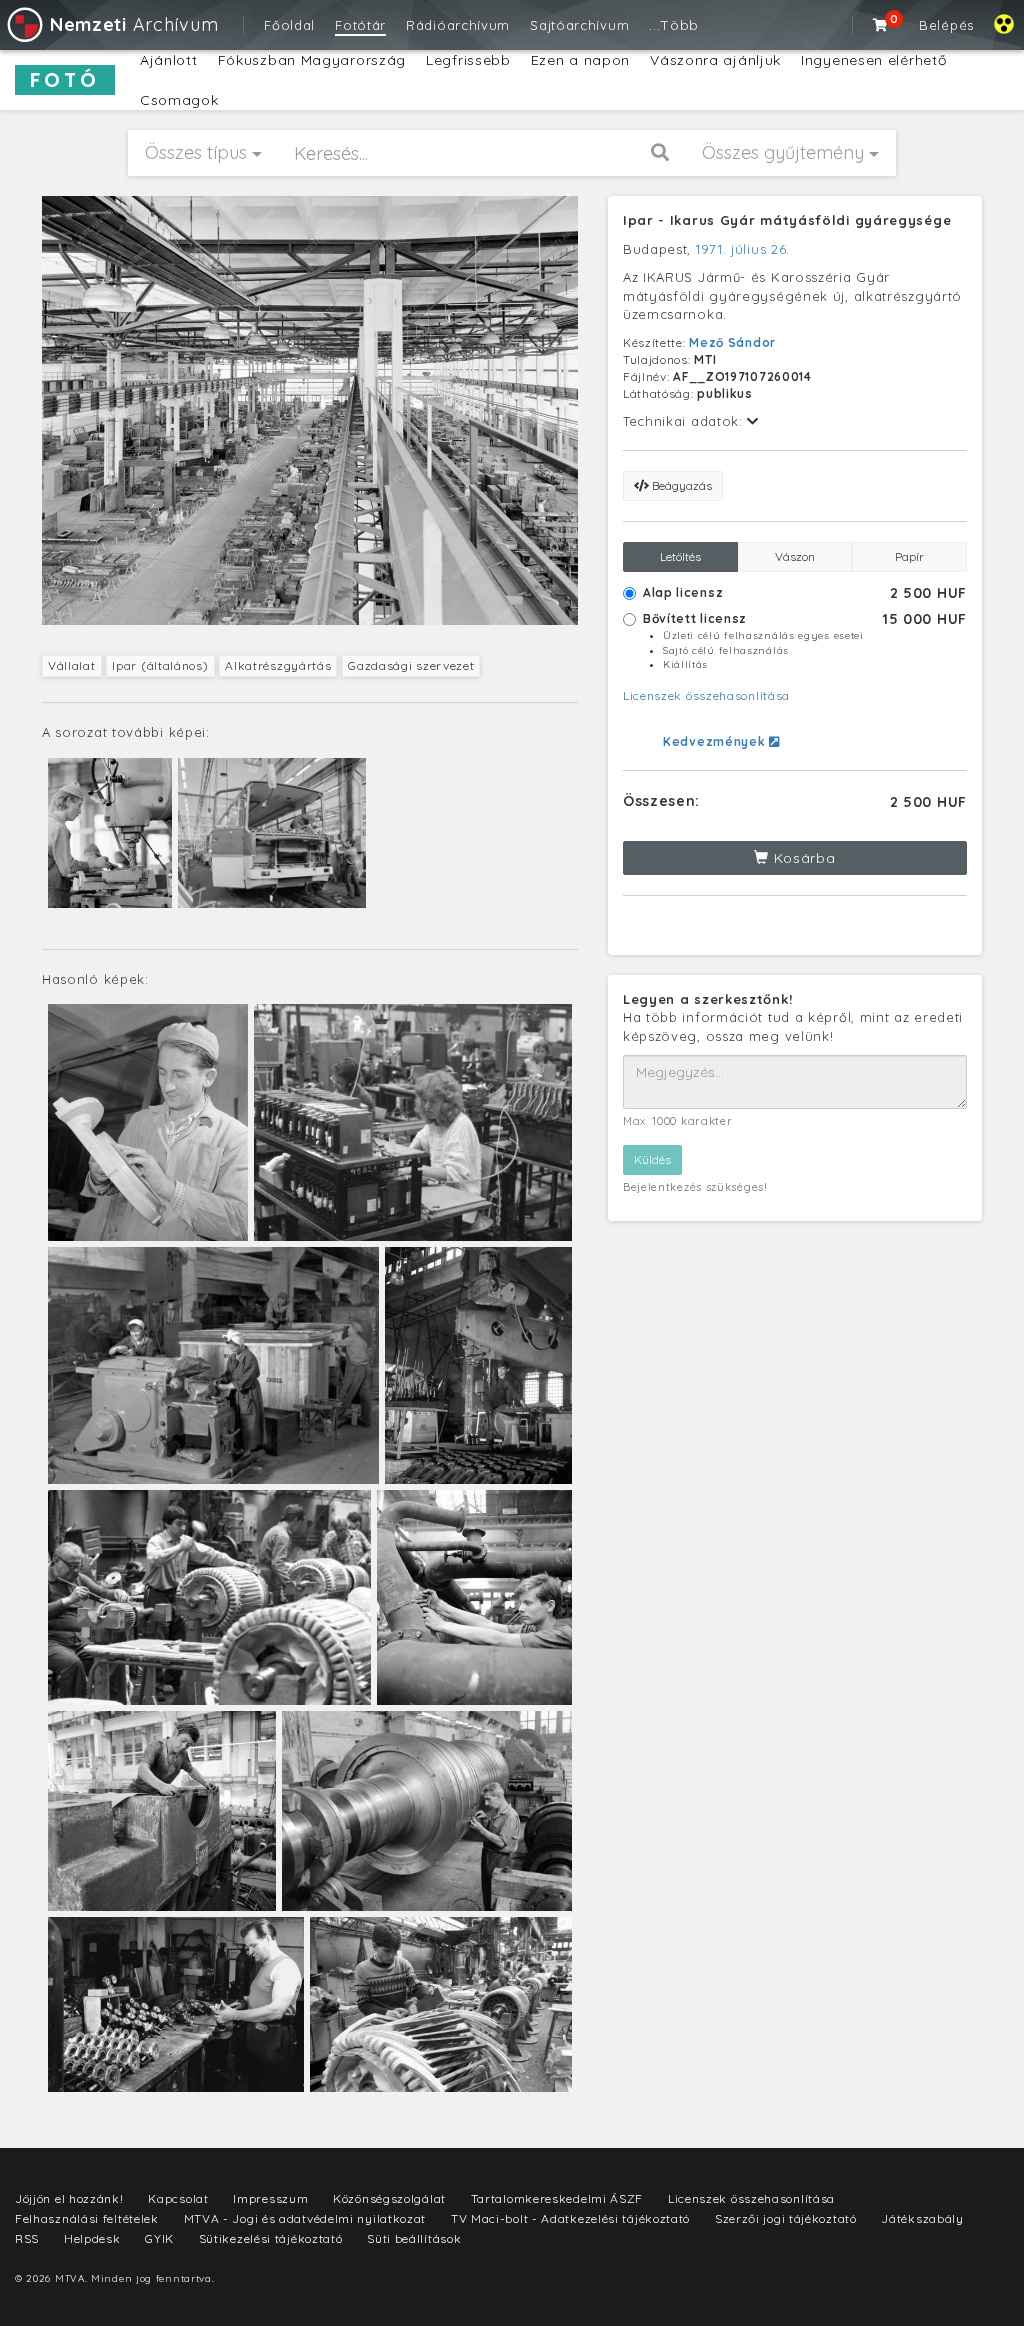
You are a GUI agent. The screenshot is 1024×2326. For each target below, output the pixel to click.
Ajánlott (169, 60)
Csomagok (179, 100)
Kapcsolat (178, 2198)
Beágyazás (680, 485)
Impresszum (270, 2198)
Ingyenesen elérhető (873, 60)
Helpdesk (92, 2238)
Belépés (946, 25)
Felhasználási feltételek (87, 2218)
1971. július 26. (743, 249)
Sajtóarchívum (579, 25)
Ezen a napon (580, 60)
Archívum (134, 24)
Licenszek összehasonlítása (706, 695)
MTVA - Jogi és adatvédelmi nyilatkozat (305, 2218)
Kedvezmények (716, 741)
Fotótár (360, 25)
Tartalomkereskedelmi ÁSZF (557, 2198)
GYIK (159, 2238)
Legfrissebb (468, 60)
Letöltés (680, 556)
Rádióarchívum (458, 25)
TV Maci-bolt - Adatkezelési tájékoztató (570, 2218)
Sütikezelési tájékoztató (271, 2238)
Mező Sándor (732, 342)
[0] (881, 25)
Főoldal (289, 25)
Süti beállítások (414, 2238)
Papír (909, 556)
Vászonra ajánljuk (715, 60)
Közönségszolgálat (389, 2198)
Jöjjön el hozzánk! (69, 2198)
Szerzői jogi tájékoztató (786, 2218)
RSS (27, 2238)
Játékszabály (922, 2218)
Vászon (795, 556)
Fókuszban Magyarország (312, 60)
